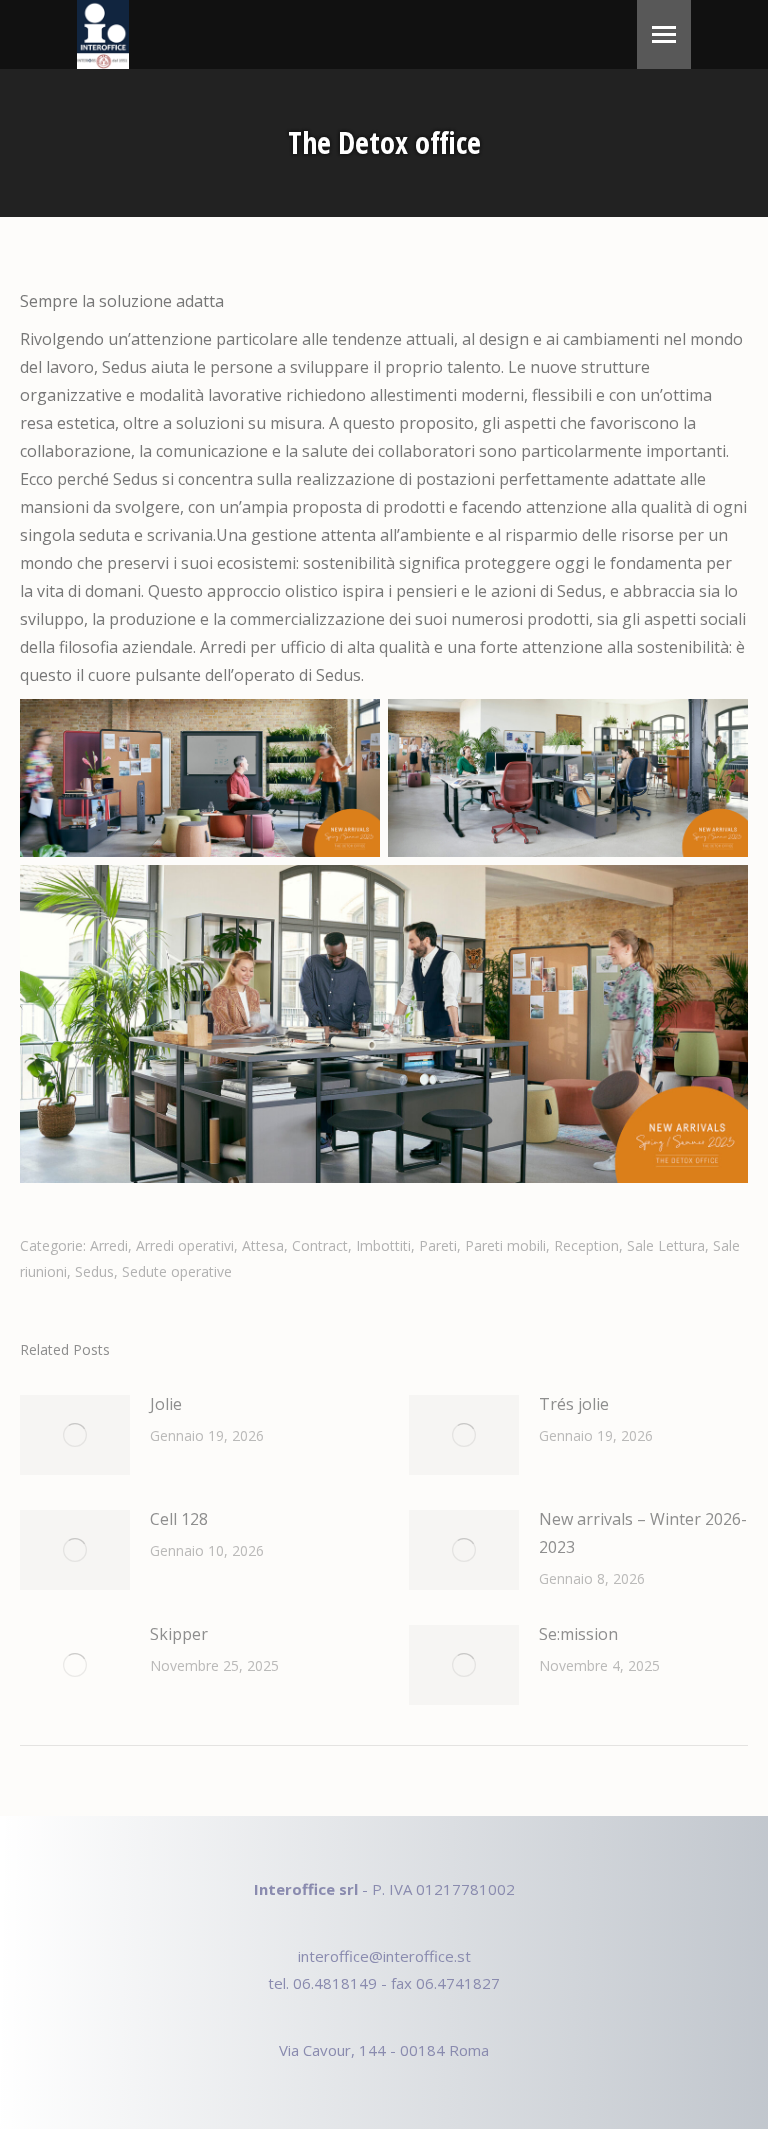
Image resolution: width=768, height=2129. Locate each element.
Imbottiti (383, 1245)
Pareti (438, 1245)
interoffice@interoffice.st (384, 1956)
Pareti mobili (505, 1245)
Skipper (179, 1634)
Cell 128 (179, 1519)
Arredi (109, 1245)
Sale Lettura (666, 1245)
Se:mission (578, 1634)
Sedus (94, 1271)
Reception (586, 1245)
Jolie (166, 1404)
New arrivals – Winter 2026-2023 (643, 1533)
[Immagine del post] (75, 1435)
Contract (320, 1245)
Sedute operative (177, 1271)
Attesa (263, 1245)
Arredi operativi (185, 1245)
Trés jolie (574, 1404)
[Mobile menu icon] (664, 34)
